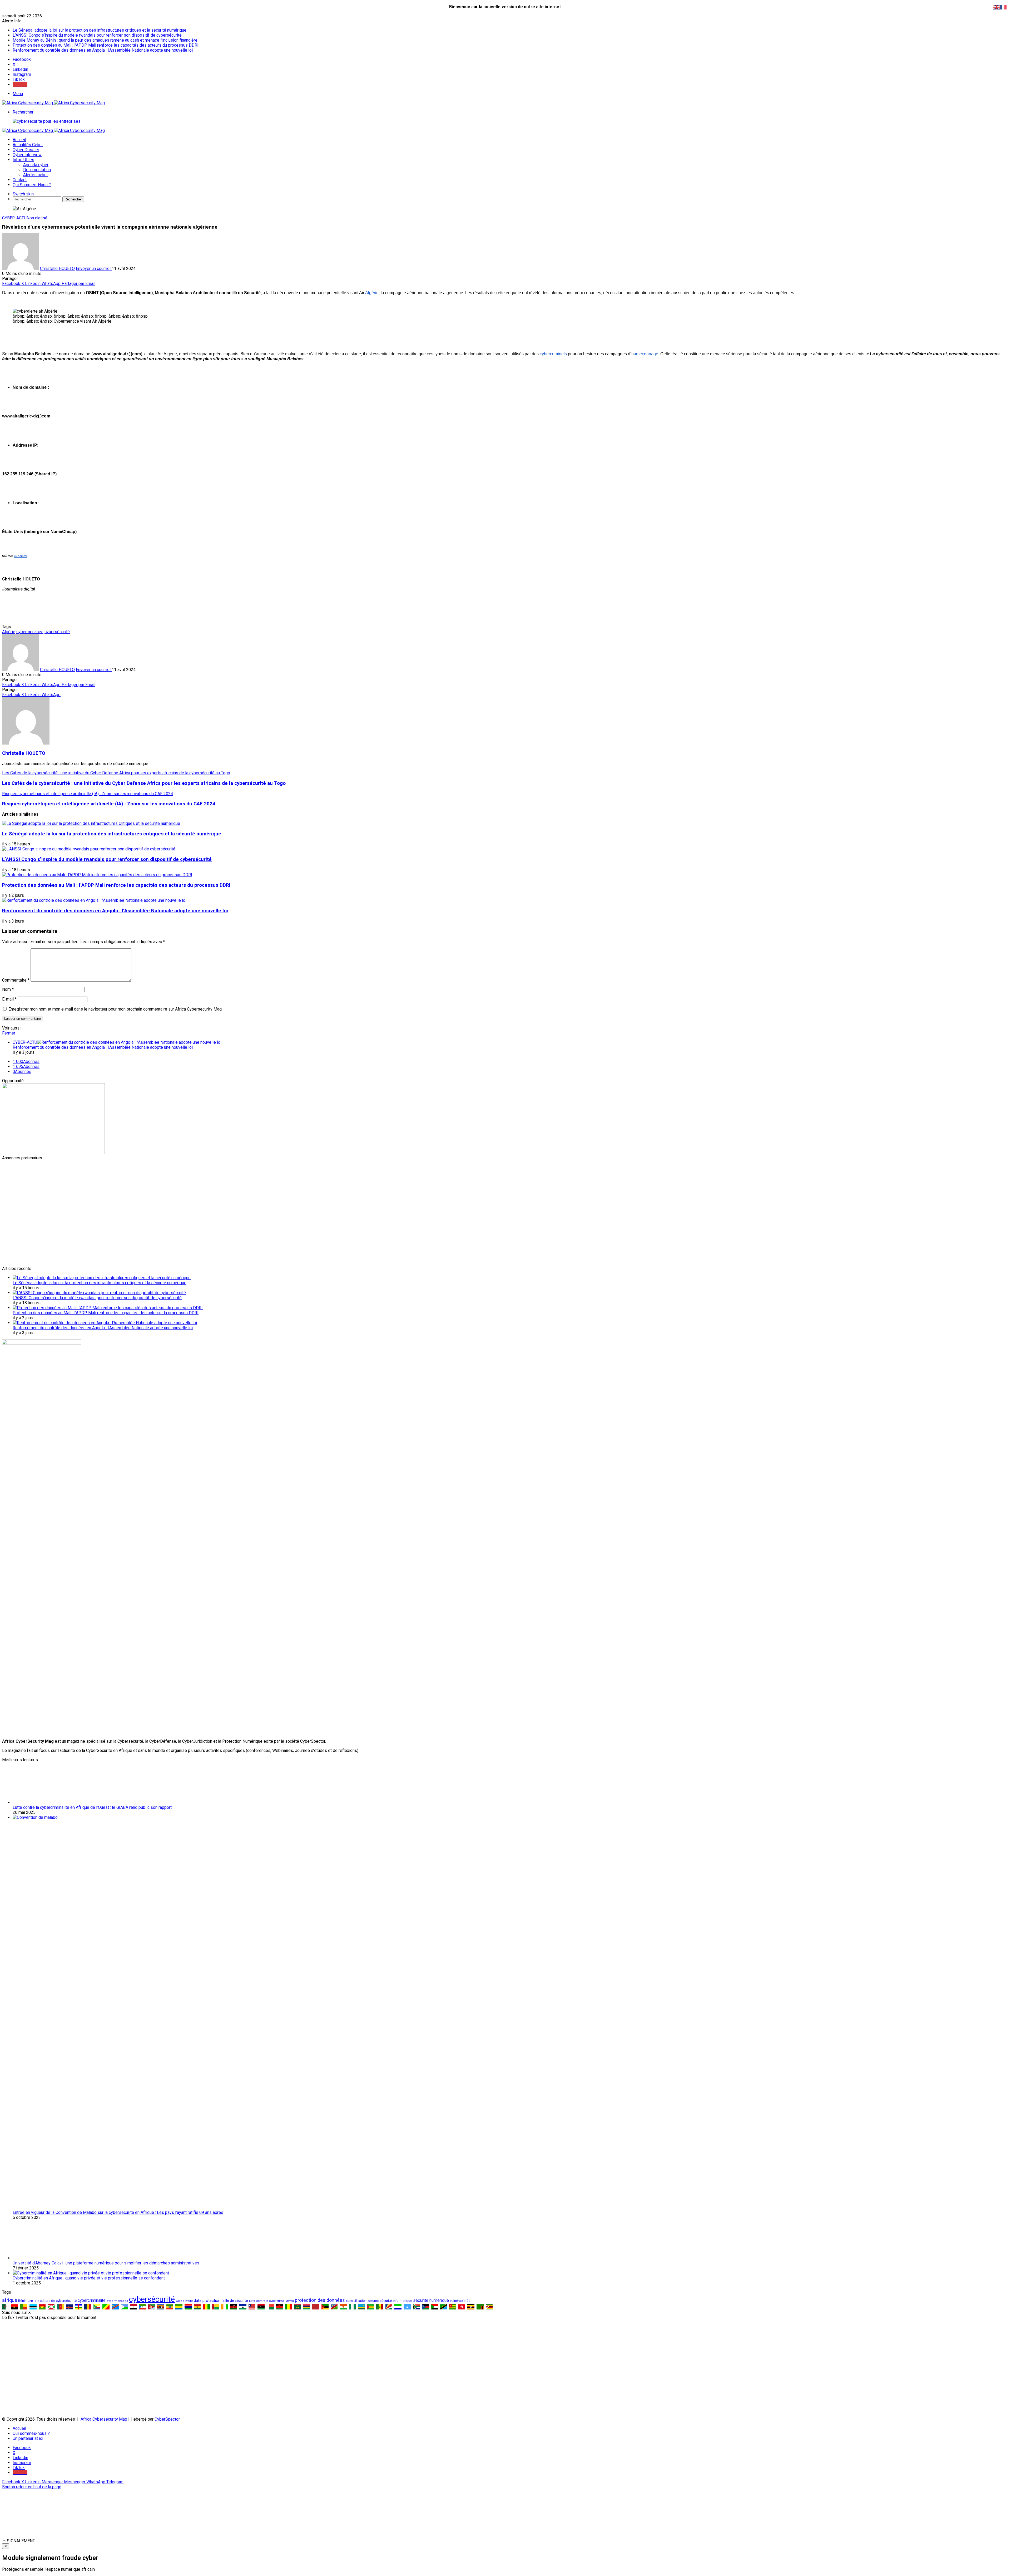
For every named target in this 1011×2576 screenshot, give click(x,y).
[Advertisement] (160, 1197)
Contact (20, 180)
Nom (8, 989)
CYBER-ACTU (14, 218)
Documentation (37, 170)
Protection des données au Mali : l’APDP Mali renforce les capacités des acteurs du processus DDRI (106, 45)
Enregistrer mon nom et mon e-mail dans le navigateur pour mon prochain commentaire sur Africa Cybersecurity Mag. (115, 1009)
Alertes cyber (36, 175)
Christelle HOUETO (57, 269)
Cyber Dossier (26, 150)
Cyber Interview (27, 155)
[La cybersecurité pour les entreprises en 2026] (47, 121)
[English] (997, 7)
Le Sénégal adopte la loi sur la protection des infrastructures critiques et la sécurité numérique (100, 30)
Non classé (37, 218)
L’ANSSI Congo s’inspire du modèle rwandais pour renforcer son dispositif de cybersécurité (97, 35)
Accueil (19, 140)
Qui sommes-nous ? (32, 185)
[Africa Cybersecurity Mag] (53, 103)
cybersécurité (57, 632)
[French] (1004, 7)
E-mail (9, 999)
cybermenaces (30, 632)
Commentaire (16, 980)
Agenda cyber (36, 165)
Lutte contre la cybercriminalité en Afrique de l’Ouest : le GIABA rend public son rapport (92, 2164)
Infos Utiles (23, 160)
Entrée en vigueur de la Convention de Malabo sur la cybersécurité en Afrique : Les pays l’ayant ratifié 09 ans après (118, 2569)
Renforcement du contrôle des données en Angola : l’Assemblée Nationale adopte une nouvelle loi (103, 50)
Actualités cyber (28, 145)
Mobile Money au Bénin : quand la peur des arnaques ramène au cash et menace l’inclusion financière (105, 40)
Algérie (9, 632)
